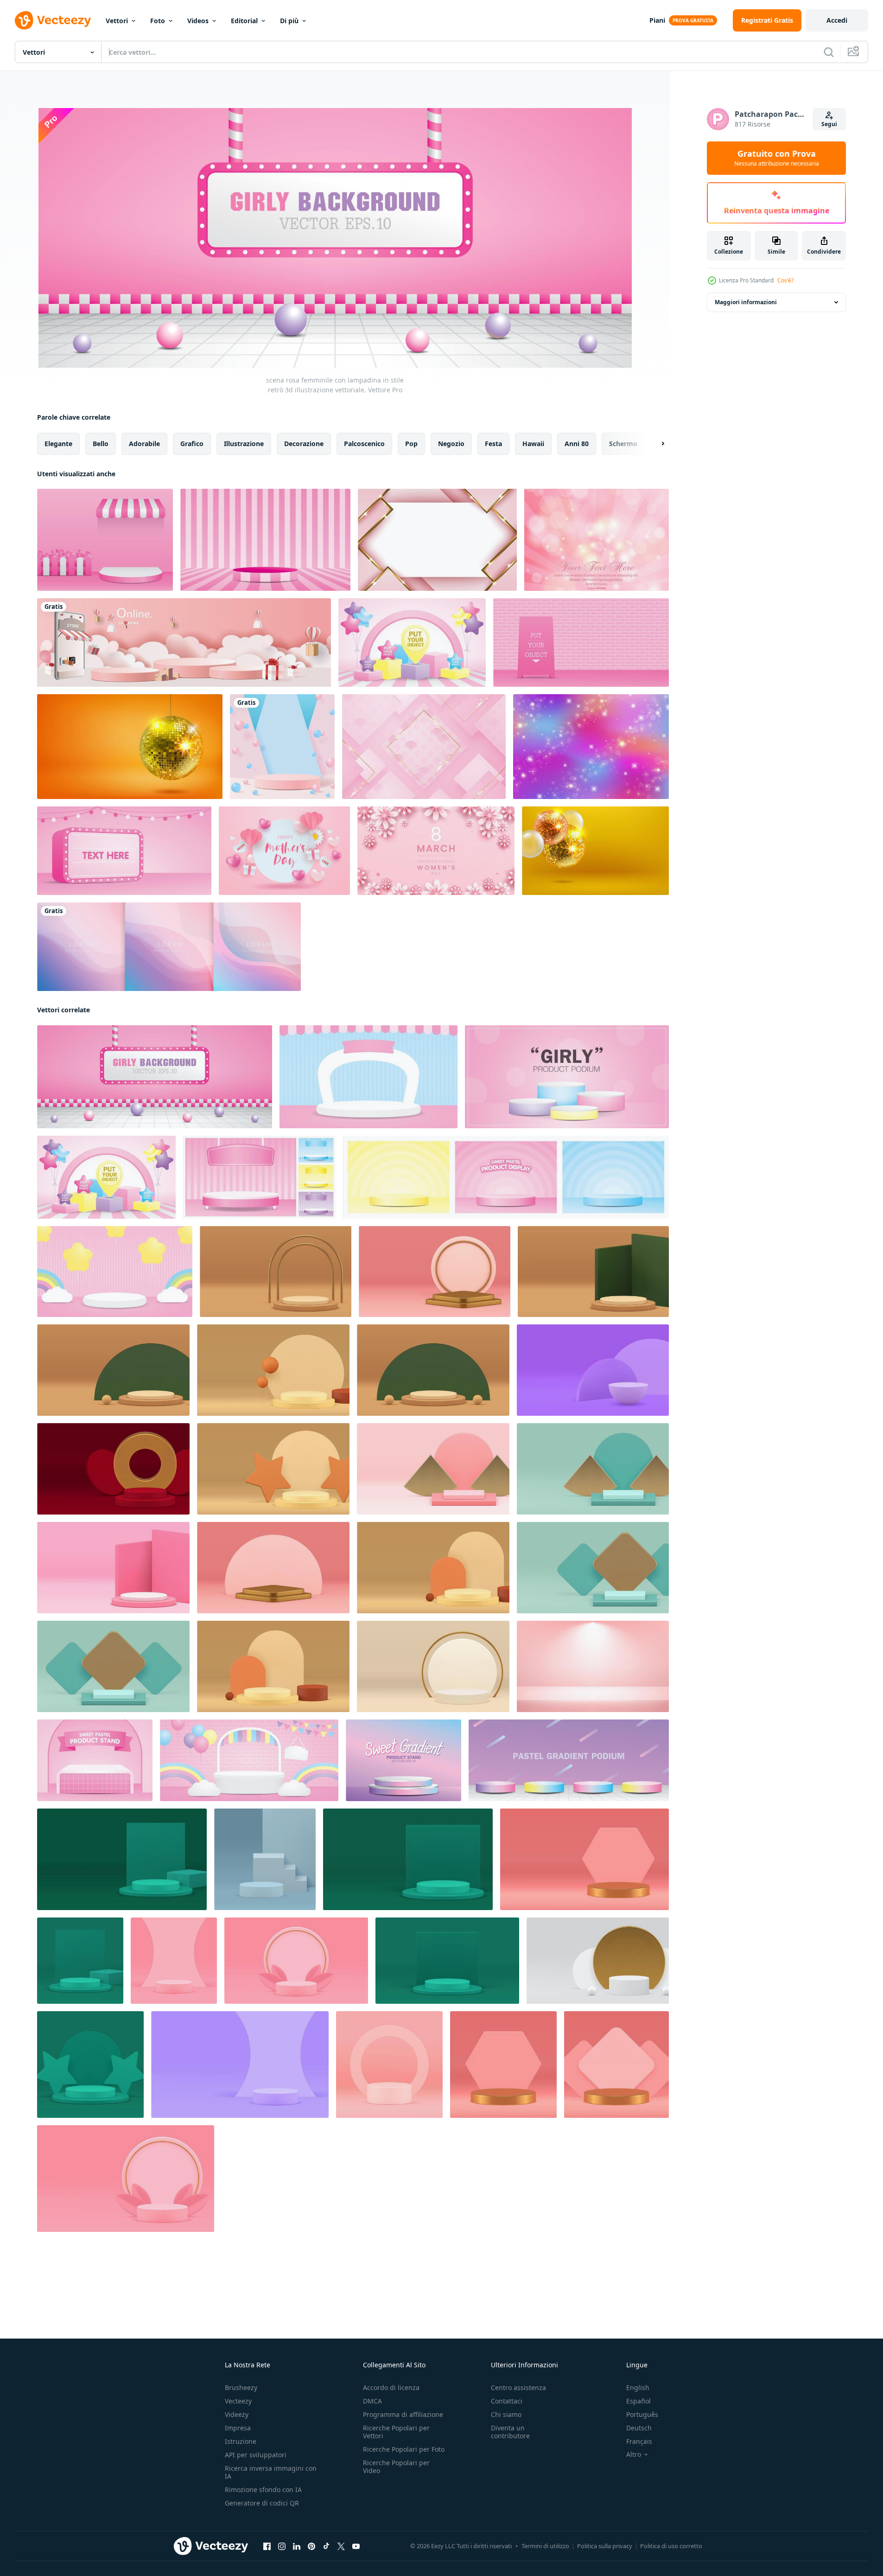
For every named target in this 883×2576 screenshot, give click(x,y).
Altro (634, 2455)
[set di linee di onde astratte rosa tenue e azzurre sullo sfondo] (169, 947)
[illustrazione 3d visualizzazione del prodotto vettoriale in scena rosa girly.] (105, 540)
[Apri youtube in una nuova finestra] (356, 2546)
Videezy (237, 2414)
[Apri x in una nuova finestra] (341, 2546)
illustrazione (244, 444)
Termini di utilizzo (545, 2546)
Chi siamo (506, 2414)
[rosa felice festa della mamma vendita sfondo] (284, 851)
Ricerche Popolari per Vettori (396, 2432)
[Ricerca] (829, 52)
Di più (289, 21)
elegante (58, 444)
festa (493, 444)
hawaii (533, 444)
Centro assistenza (518, 2387)
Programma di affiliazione (403, 2414)
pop (411, 444)
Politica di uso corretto (671, 2546)
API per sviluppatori (256, 2455)
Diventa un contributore (510, 2432)
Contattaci (507, 2401)
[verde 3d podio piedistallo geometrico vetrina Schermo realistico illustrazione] (80, 1961)
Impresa (238, 2428)
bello (101, 444)
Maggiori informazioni (746, 302)
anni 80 (577, 444)
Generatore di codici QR (262, 2503)
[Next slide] (655, 444)
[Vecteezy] (53, 20)
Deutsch (639, 2428)
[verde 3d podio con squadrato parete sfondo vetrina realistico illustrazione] (408, 1859)
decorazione (304, 444)
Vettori (117, 21)
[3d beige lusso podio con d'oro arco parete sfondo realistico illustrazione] (276, 1272)
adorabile (144, 444)
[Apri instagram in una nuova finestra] (282, 2546)
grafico (192, 444)
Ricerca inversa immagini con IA (271, 2472)
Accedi (837, 20)
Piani (657, 20)
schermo (623, 444)
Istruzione (241, 2441)
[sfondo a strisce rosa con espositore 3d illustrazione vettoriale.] (265, 540)
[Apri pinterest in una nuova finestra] (311, 2546)
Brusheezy (241, 2387)
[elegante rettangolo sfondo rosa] (424, 747)
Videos (198, 21)
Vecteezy (238, 2401)
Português (642, 2414)
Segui (829, 124)
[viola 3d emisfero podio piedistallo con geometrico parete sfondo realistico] (593, 1370)
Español (638, 2401)
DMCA (372, 2401)
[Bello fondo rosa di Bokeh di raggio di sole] (597, 540)
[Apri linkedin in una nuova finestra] (297, 2546)
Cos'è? (785, 280)
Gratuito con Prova (777, 158)
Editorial (244, 21)
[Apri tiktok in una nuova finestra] (326, 2546)
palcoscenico (364, 444)
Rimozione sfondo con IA (263, 2490)
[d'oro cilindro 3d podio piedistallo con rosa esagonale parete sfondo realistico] (503, 2065)
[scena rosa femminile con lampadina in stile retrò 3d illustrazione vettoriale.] (155, 1077)
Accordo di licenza (391, 2387)
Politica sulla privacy (605, 2546)
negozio (451, 444)
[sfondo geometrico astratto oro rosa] (437, 540)
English (638, 2387)
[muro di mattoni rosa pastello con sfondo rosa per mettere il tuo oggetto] (581, 642)
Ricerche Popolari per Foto (404, 2449)
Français (639, 2441)
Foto (158, 21)
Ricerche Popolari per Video (396, 2467)
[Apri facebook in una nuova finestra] (267, 2546)
